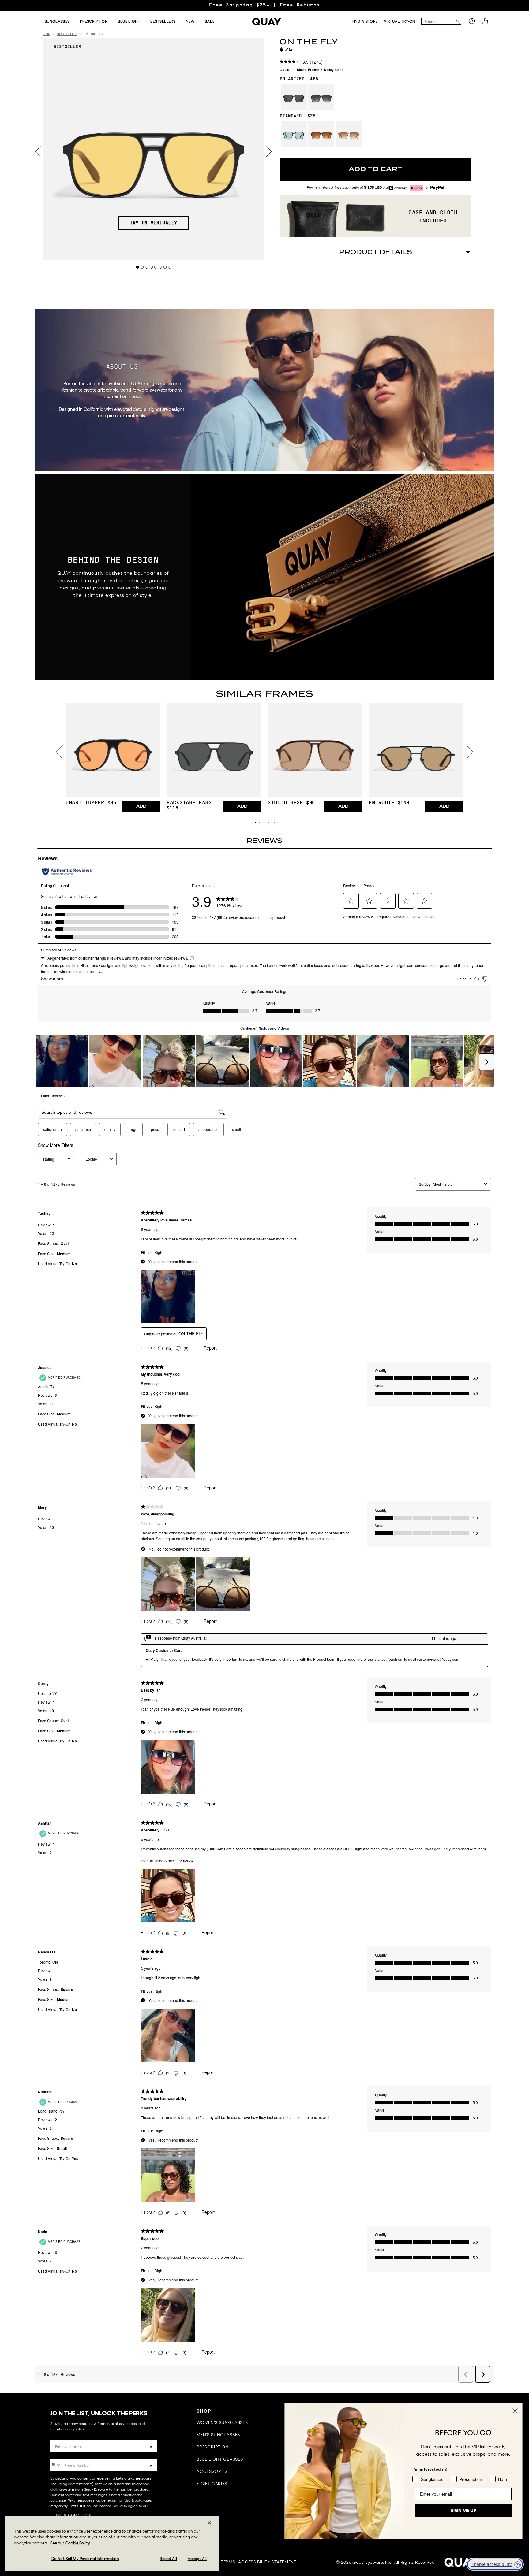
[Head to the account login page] (472, 23)
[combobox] (438, 21)
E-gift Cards (212, 2484)
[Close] (209, 2523)
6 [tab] (161, 267)
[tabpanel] (154, 149)
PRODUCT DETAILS (376, 252)
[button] (255, 822)
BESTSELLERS (67, 34)
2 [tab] (142, 267)
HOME (46, 34)
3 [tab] (147, 267)
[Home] (267, 22)
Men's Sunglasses (218, 2435)
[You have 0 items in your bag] (486, 23)
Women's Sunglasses (222, 2422)
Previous (38, 152)
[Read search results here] (458, 22)
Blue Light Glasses (220, 2459)
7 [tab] (165, 267)
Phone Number (68, 2455)
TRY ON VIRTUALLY (154, 223)
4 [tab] (151, 267)
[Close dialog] (515, 2411)
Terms (228, 2562)
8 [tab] (170, 267)
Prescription (213, 2447)
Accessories (212, 2471)
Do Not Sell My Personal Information (85, 2558)
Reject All (168, 2558)
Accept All (197, 2558)
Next (269, 152)
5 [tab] (156, 267)
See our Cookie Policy (70, 2543)
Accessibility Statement (267, 2562)
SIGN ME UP (463, 2510)
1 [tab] (138, 267)
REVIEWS (264, 841)
